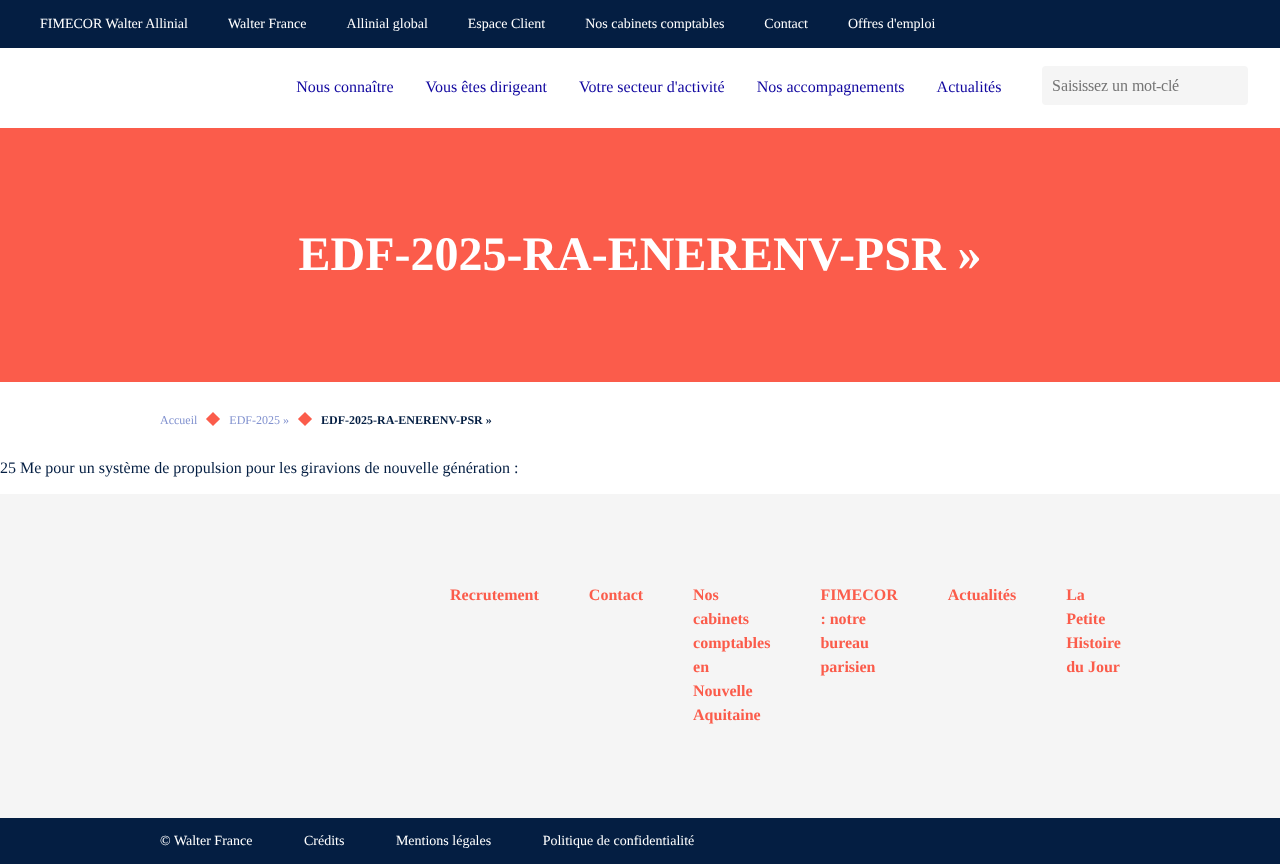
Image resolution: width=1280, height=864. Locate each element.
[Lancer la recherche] (1232, 85)
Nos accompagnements (831, 87)
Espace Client (506, 24)
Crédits (324, 841)
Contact (786, 24)
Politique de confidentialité (619, 841)
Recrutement (494, 595)
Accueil (178, 420)
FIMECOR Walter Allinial (114, 24)
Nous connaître (344, 87)
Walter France (267, 24)
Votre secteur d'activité (652, 87)
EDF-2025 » (259, 420)
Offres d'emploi (891, 24)
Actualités (969, 87)
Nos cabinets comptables (654, 24)
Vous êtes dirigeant (486, 87)
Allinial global (387, 24)
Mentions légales (443, 841)
